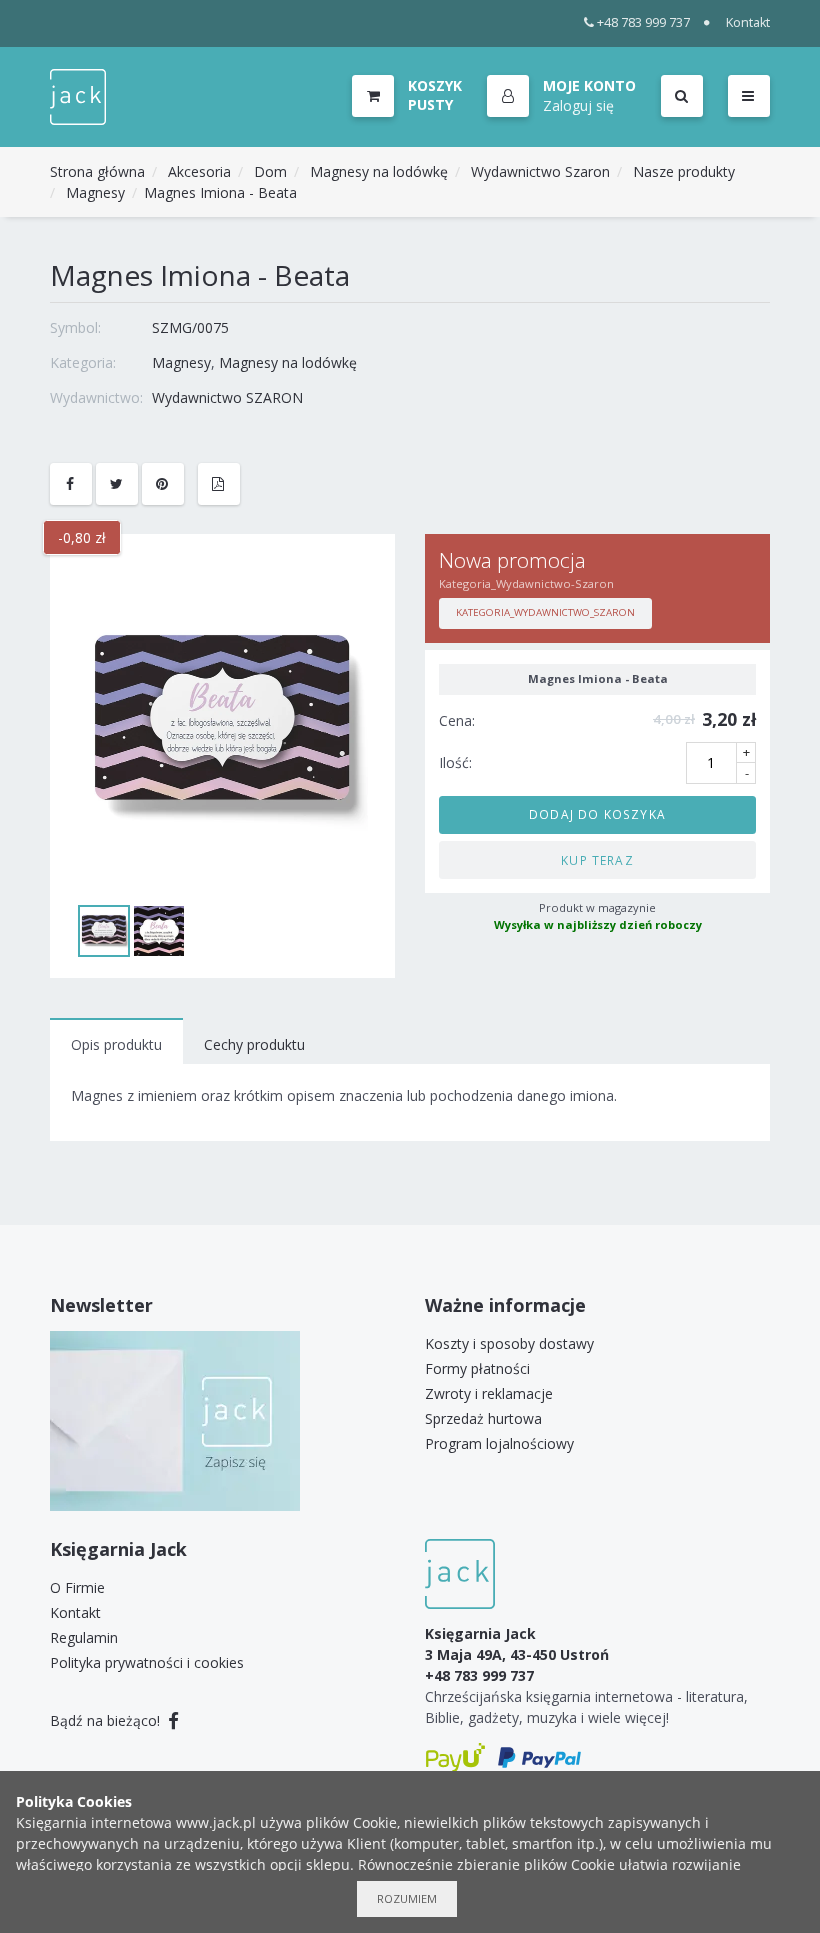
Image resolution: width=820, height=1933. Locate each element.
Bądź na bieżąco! (107, 1720)
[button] (561, 97)
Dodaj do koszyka (597, 814)
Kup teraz (597, 860)
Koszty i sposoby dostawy (509, 1343)
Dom (270, 171)
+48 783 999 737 (643, 22)
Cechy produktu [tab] (254, 1044)
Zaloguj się (578, 105)
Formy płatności (477, 1368)
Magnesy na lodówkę (379, 171)
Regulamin (84, 1637)
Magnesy (95, 192)
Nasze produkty (684, 171)
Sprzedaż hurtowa (483, 1418)
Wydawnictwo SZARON (227, 397)
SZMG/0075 (190, 327)
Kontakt (748, 22)
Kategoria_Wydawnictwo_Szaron (545, 612)
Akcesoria (199, 171)
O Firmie (77, 1587)
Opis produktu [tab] (116, 1044)
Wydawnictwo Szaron (540, 171)
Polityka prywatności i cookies (147, 1662)
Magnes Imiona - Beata (220, 192)
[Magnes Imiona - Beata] (223, 726)
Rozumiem (407, 1898)
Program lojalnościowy (499, 1443)
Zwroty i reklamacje (489, 1393)
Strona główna (97, 171)
